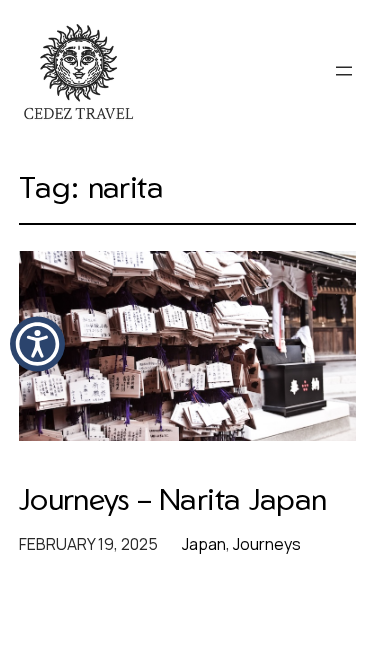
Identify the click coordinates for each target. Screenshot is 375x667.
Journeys (267, 544)
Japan (204, 544)
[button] (37, 343)
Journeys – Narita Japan (173, 498)
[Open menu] (344, 71)
